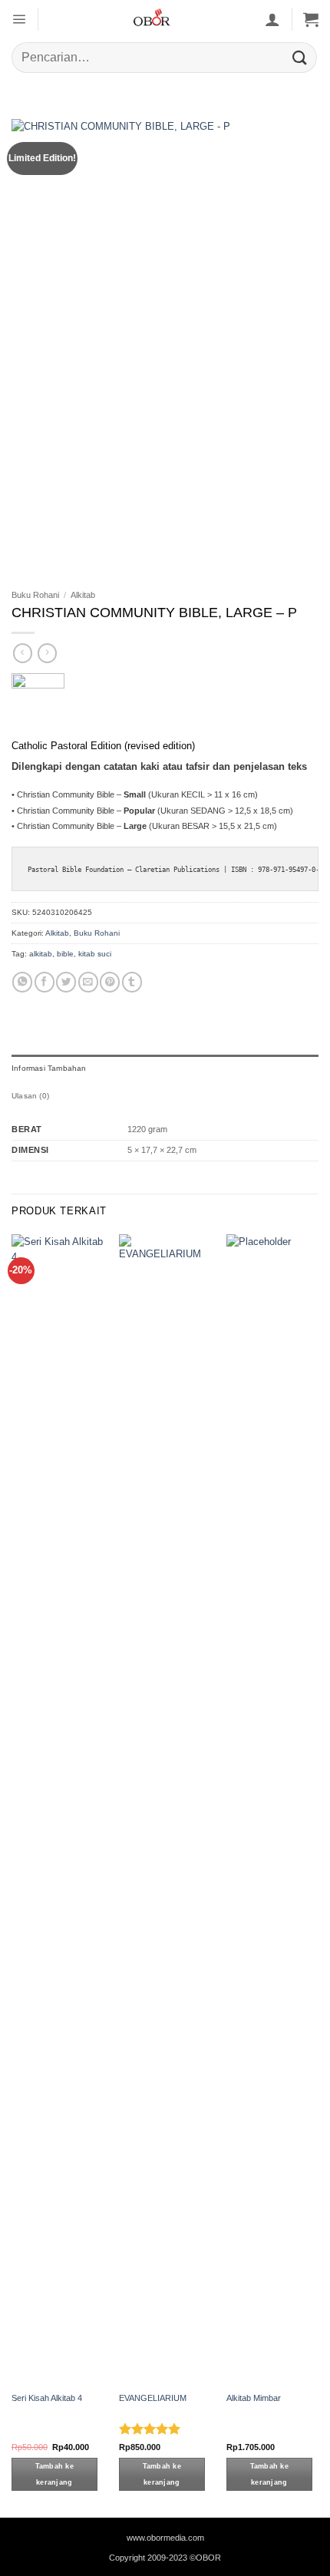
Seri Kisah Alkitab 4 (47, 2398)
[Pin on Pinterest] (110, 982)
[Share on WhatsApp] (22, 982)
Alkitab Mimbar (254, 2398)
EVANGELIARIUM (153, 2398)
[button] (19, 19)
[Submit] (300, 57)
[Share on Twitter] (66, 982)
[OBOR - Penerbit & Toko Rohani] (152, 19)
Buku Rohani (35, 595)
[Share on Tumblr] (132, 982)
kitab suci (95, 954)
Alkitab (83, 595)
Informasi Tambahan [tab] (49, 1068)
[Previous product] (47, 653)
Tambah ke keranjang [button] (54, 2474)
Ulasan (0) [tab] (30, 1096)
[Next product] (23, 653)
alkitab (41, 954)
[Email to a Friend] (88, 982)
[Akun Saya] (272, 19)
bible (65, 954)
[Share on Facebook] (45, 982)
